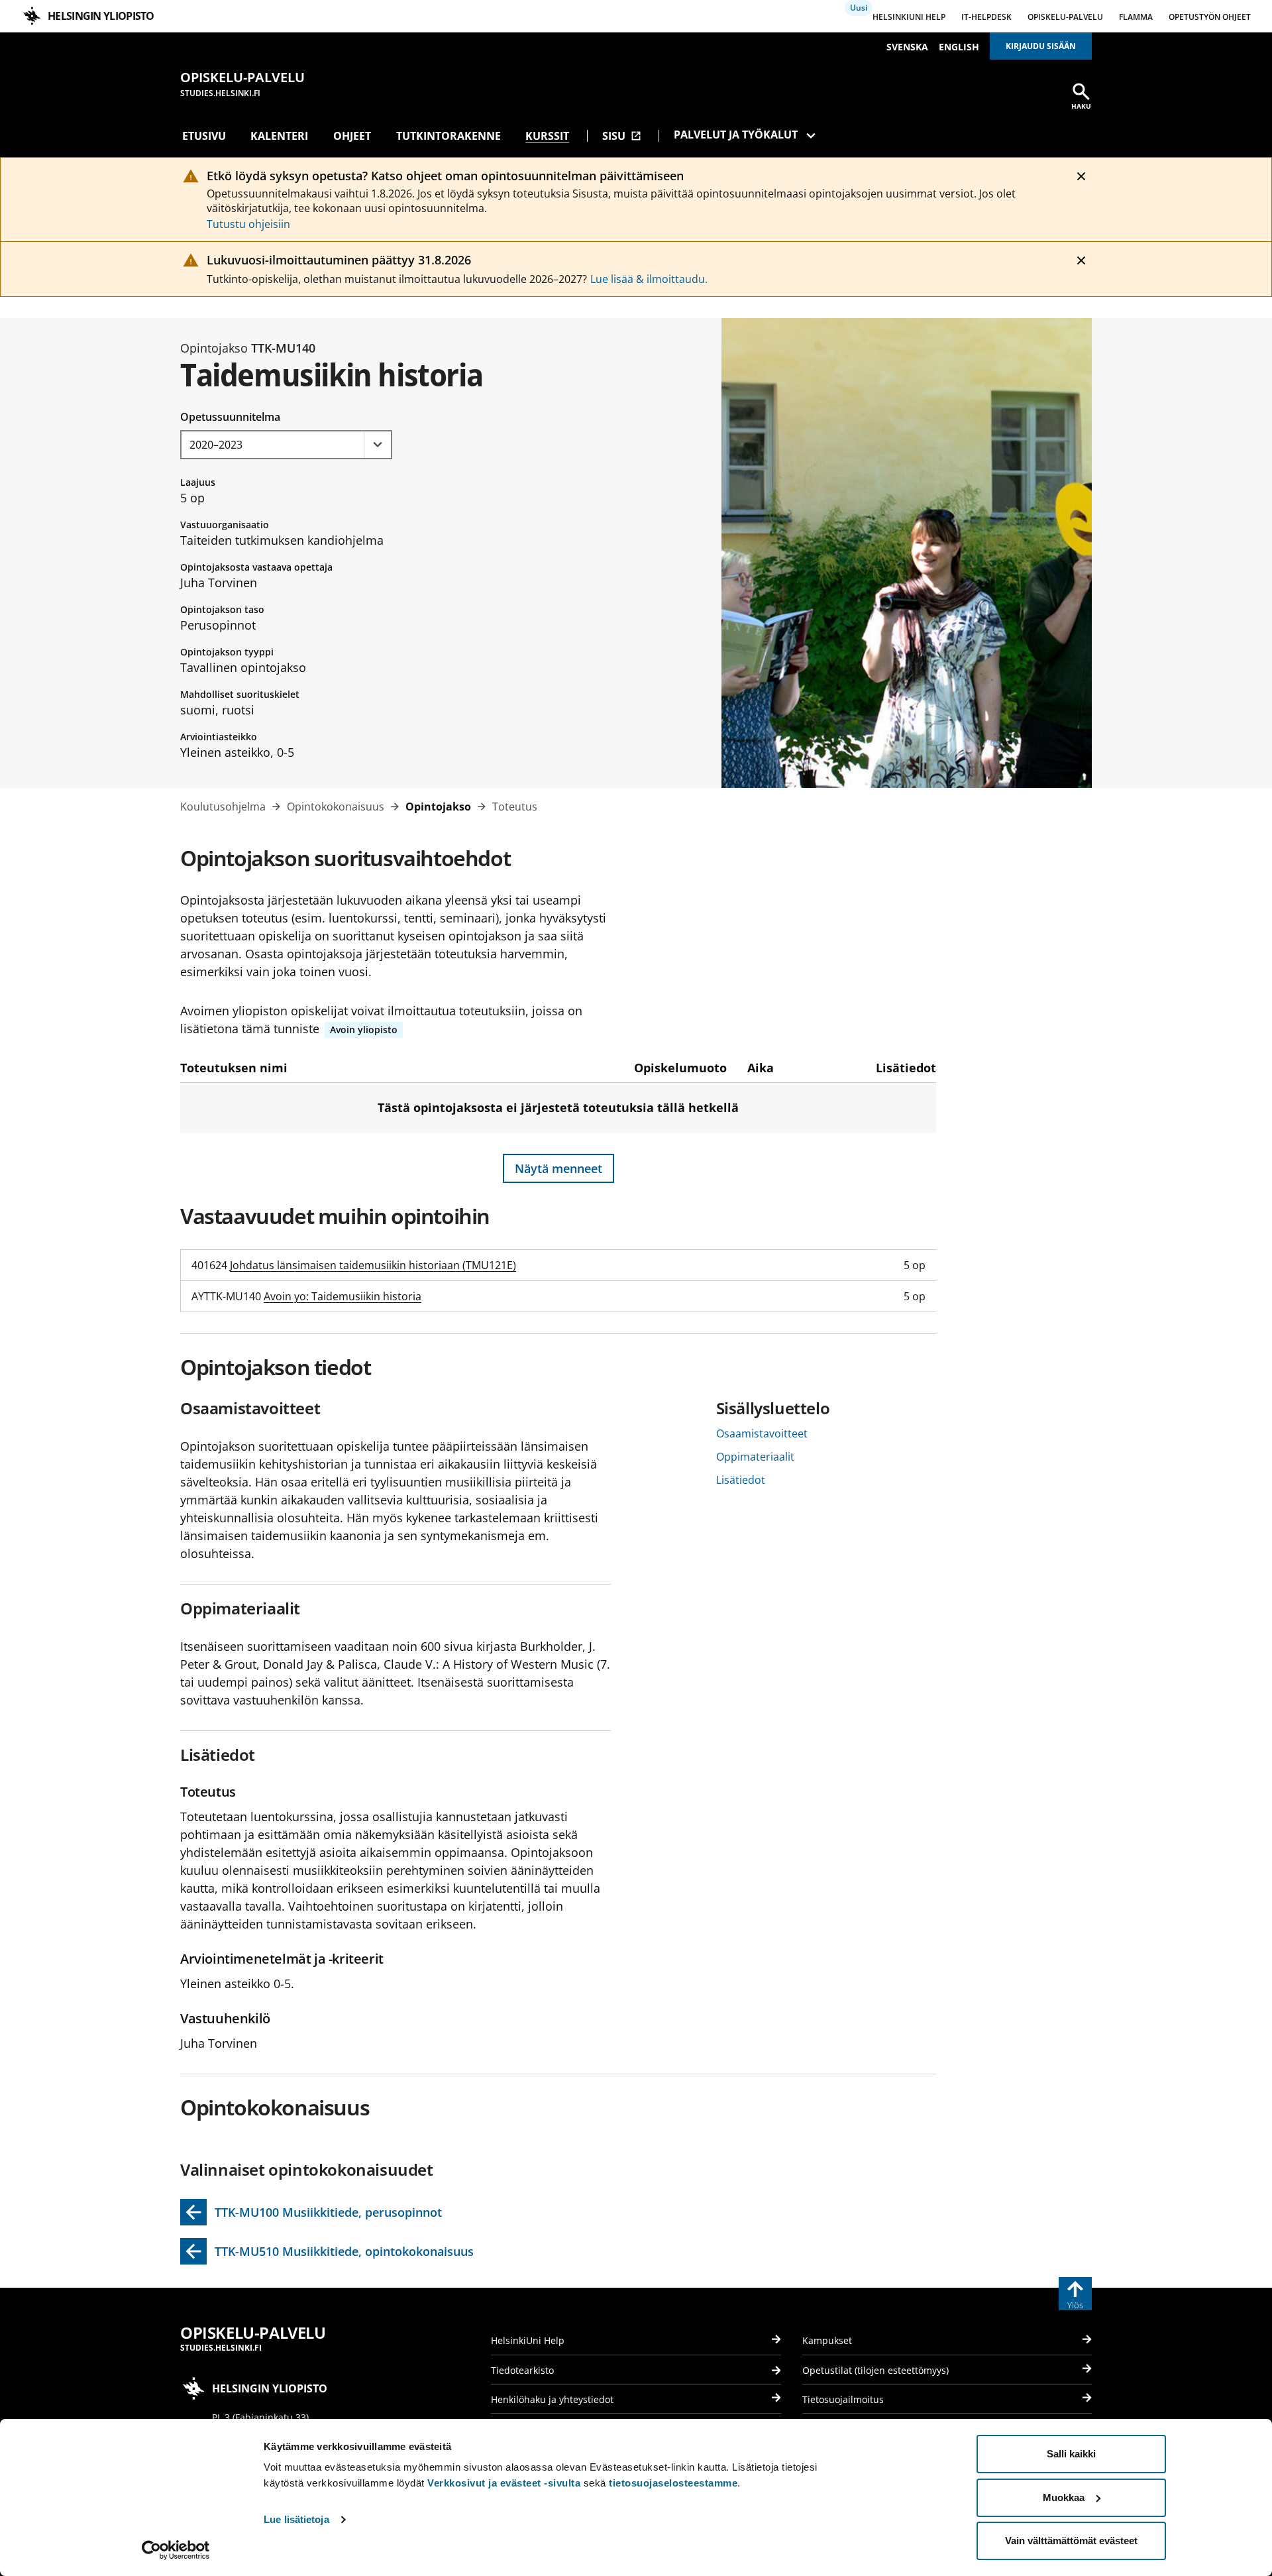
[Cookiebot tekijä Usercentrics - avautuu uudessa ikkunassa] (176, 2550)
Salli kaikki (1071, 2454)
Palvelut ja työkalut (736, 135)
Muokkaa (1064, 2497)
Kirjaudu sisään (1041, 46)
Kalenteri (279, 136)
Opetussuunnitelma (230, 417)
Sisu (622, 136)
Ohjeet (352, 136)
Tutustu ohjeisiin (248, 224)
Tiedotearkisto (522, 2370)
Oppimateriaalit (755, 1457)
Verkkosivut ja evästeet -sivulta (504, 2483)
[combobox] (286, 445)
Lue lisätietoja (296, 2519)
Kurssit (547, 136)
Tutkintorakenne (449, 136)
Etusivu (204, 136)
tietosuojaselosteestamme (673, 2483)
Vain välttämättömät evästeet (1071, 2541)
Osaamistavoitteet (762, 1433)
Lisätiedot (741, 1480)
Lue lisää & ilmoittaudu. (649, 279)
